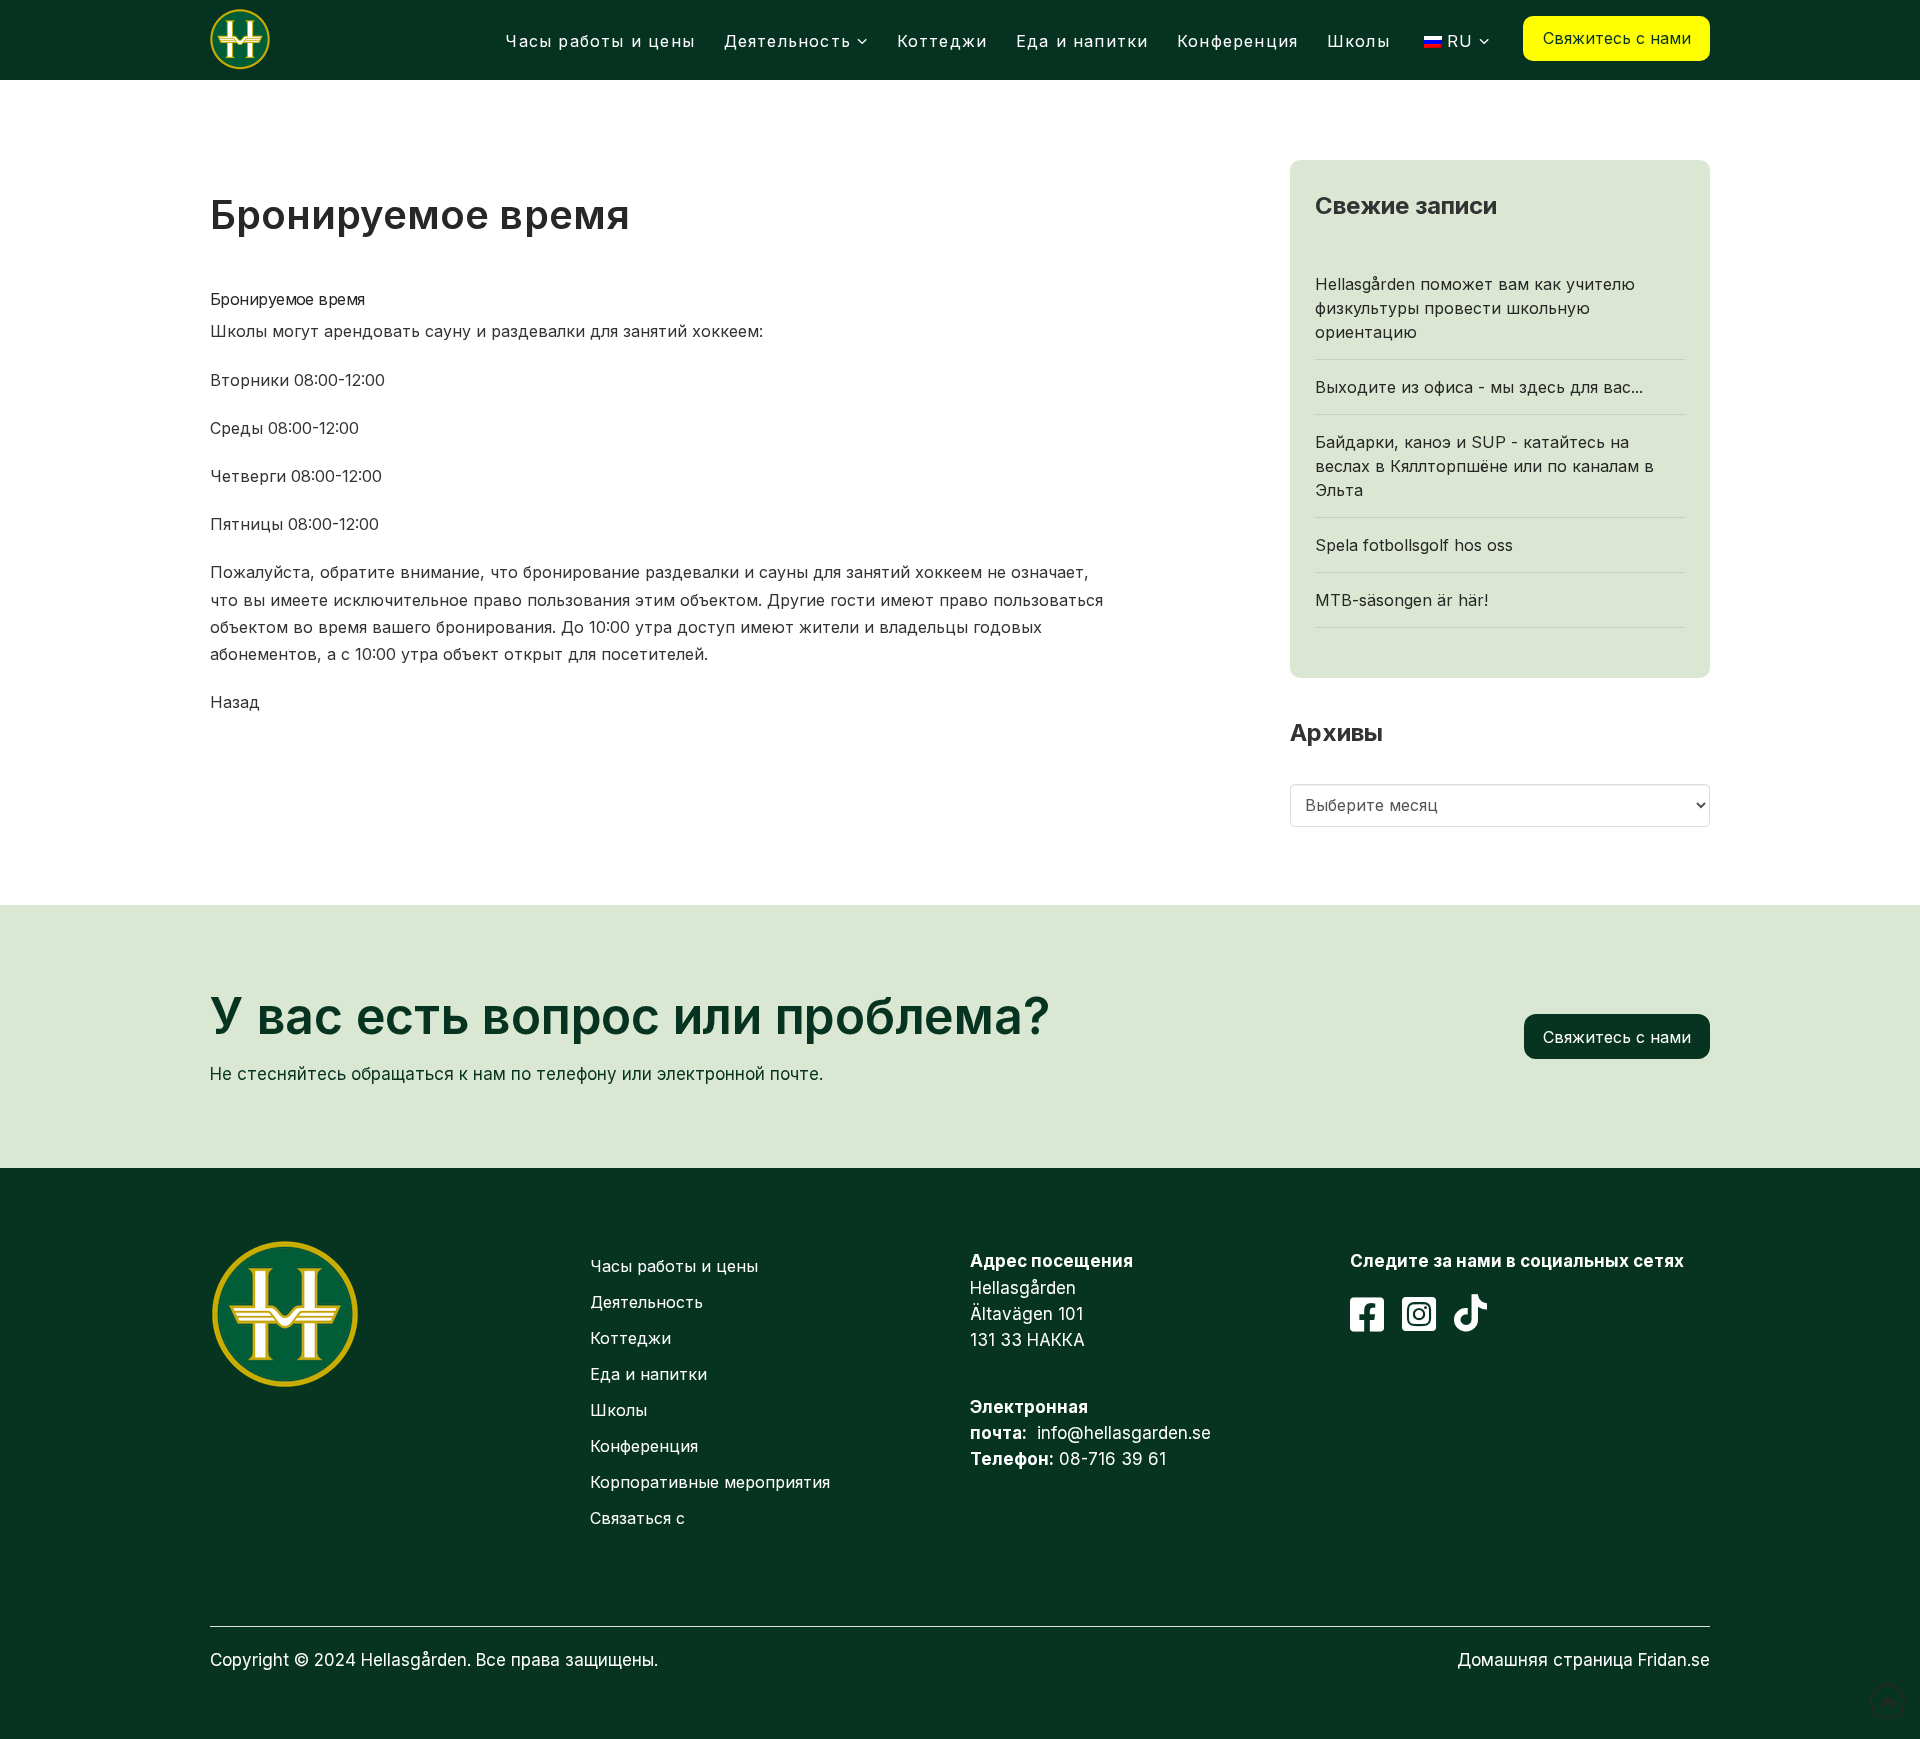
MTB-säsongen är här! (1401, 600)
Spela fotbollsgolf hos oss (1414, 545)
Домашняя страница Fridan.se (1583, 1660)
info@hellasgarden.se (1124, 1433)
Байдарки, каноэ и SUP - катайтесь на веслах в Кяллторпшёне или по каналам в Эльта (1484, 466)
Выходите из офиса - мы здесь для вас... (1479, 387)
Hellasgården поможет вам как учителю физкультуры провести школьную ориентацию (1475, 308)
